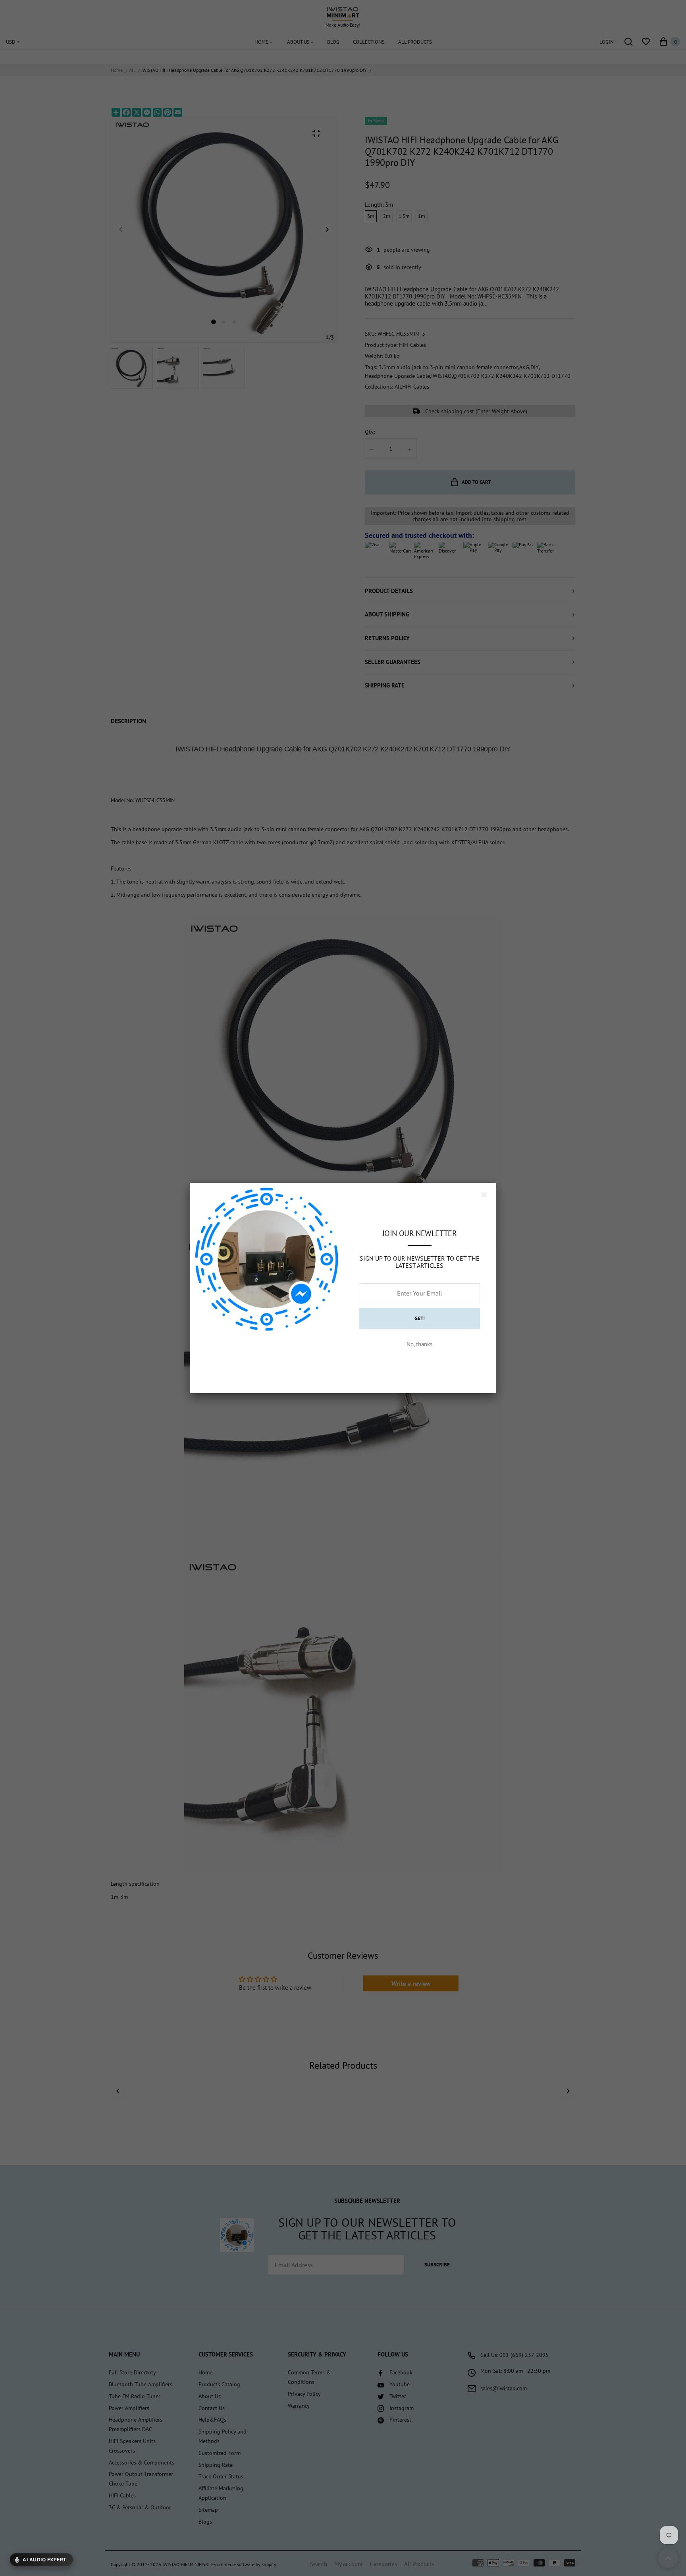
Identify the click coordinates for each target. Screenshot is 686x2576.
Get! (420, 1318)
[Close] (484, 1195)
